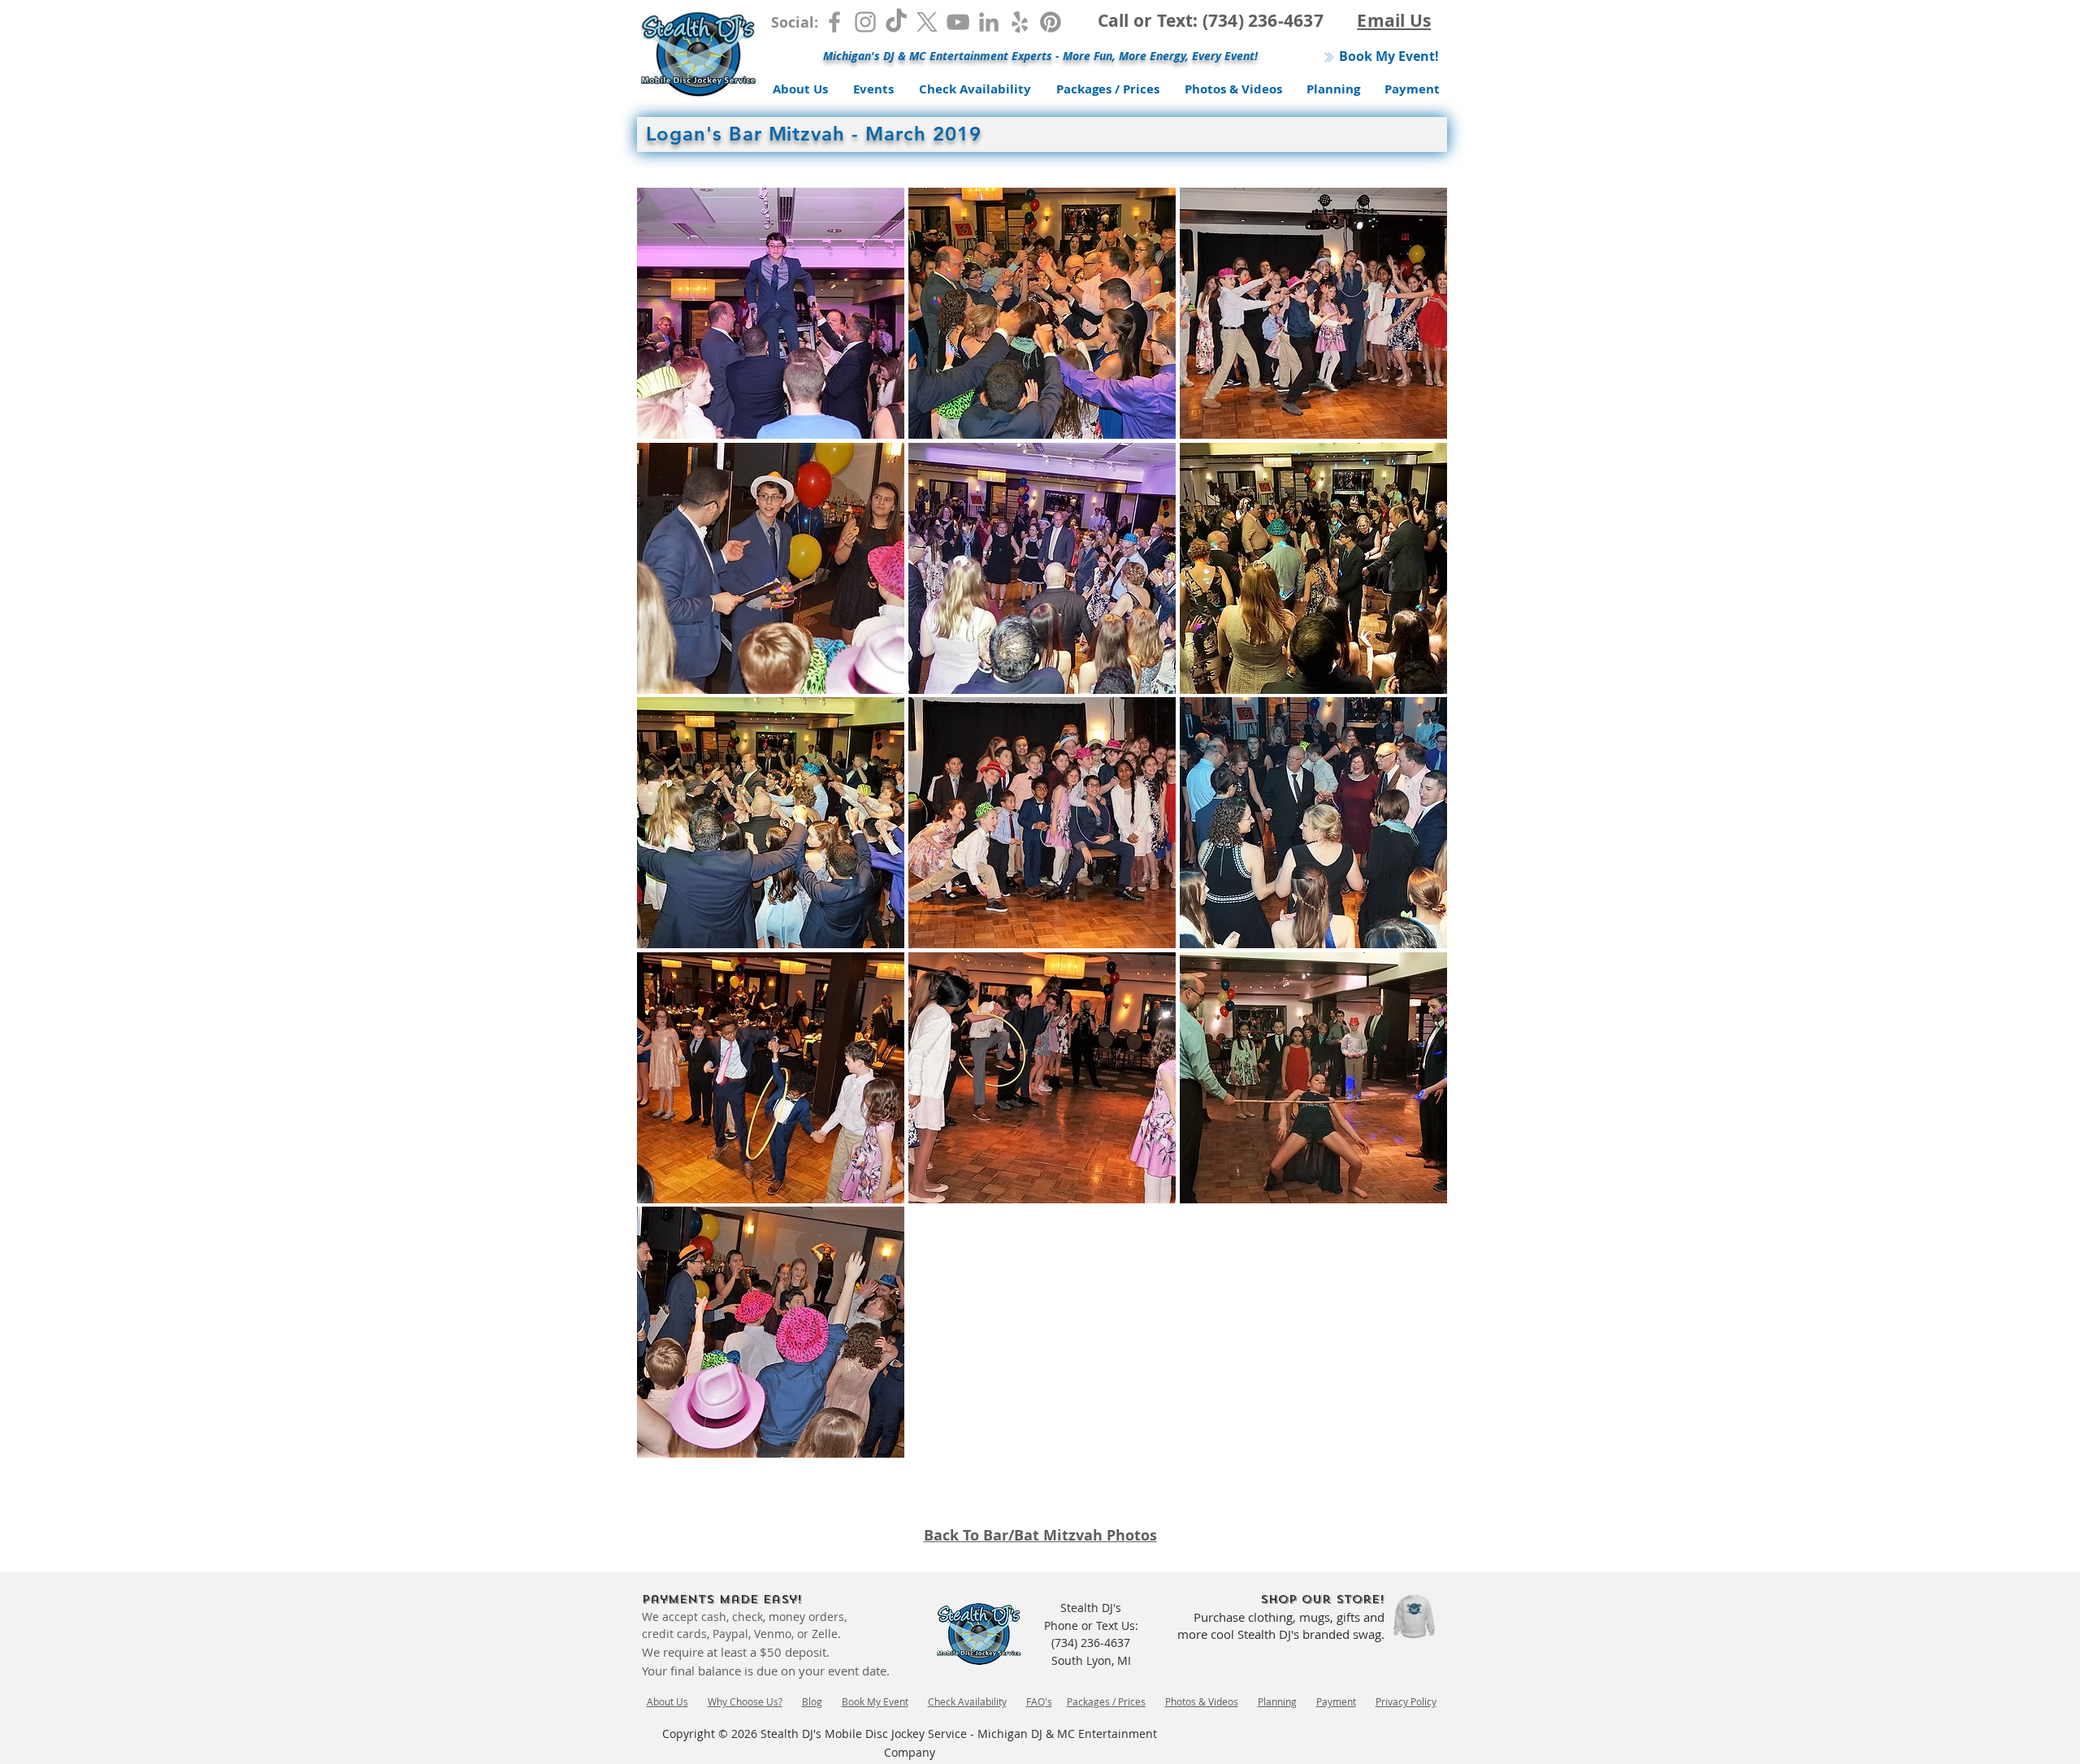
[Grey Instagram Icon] (865, 22)
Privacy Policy (1406, 1701)
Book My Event (875, 1701)
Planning (1277, 1701)
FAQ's (1039, 1701)
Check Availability (967, 1701)
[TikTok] (896, 22)
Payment (1336, 1701)
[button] (771, 313)
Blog (812, 1701)
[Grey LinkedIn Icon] (989, 22)
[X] (927, 22)
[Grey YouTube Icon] (958, 22)
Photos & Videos (1202, 1701)
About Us (667, 1701)
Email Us (1394, 21)
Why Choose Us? (745, 1701)
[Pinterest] (1051, 22)
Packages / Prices (1106, 1701)
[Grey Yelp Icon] (1020, 22)
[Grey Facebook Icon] (834, 22)
